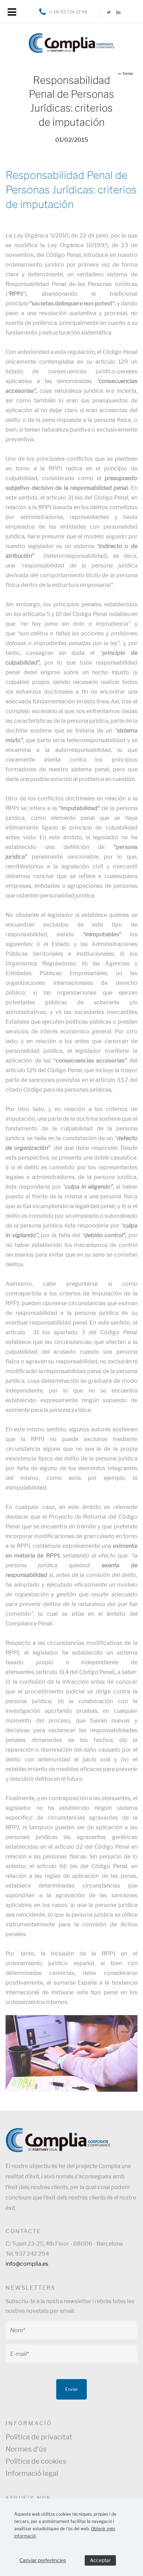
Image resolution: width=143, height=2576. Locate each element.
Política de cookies (36, 2461)
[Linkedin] (118, 12)
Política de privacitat (39, 2437)
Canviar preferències (43, 2560)
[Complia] (71, 41)
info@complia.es (27, 2264)
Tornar (128, 74)
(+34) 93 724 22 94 (68, 12)
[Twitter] (109, 12)
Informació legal (32, 2473)
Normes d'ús (26, 2449)
